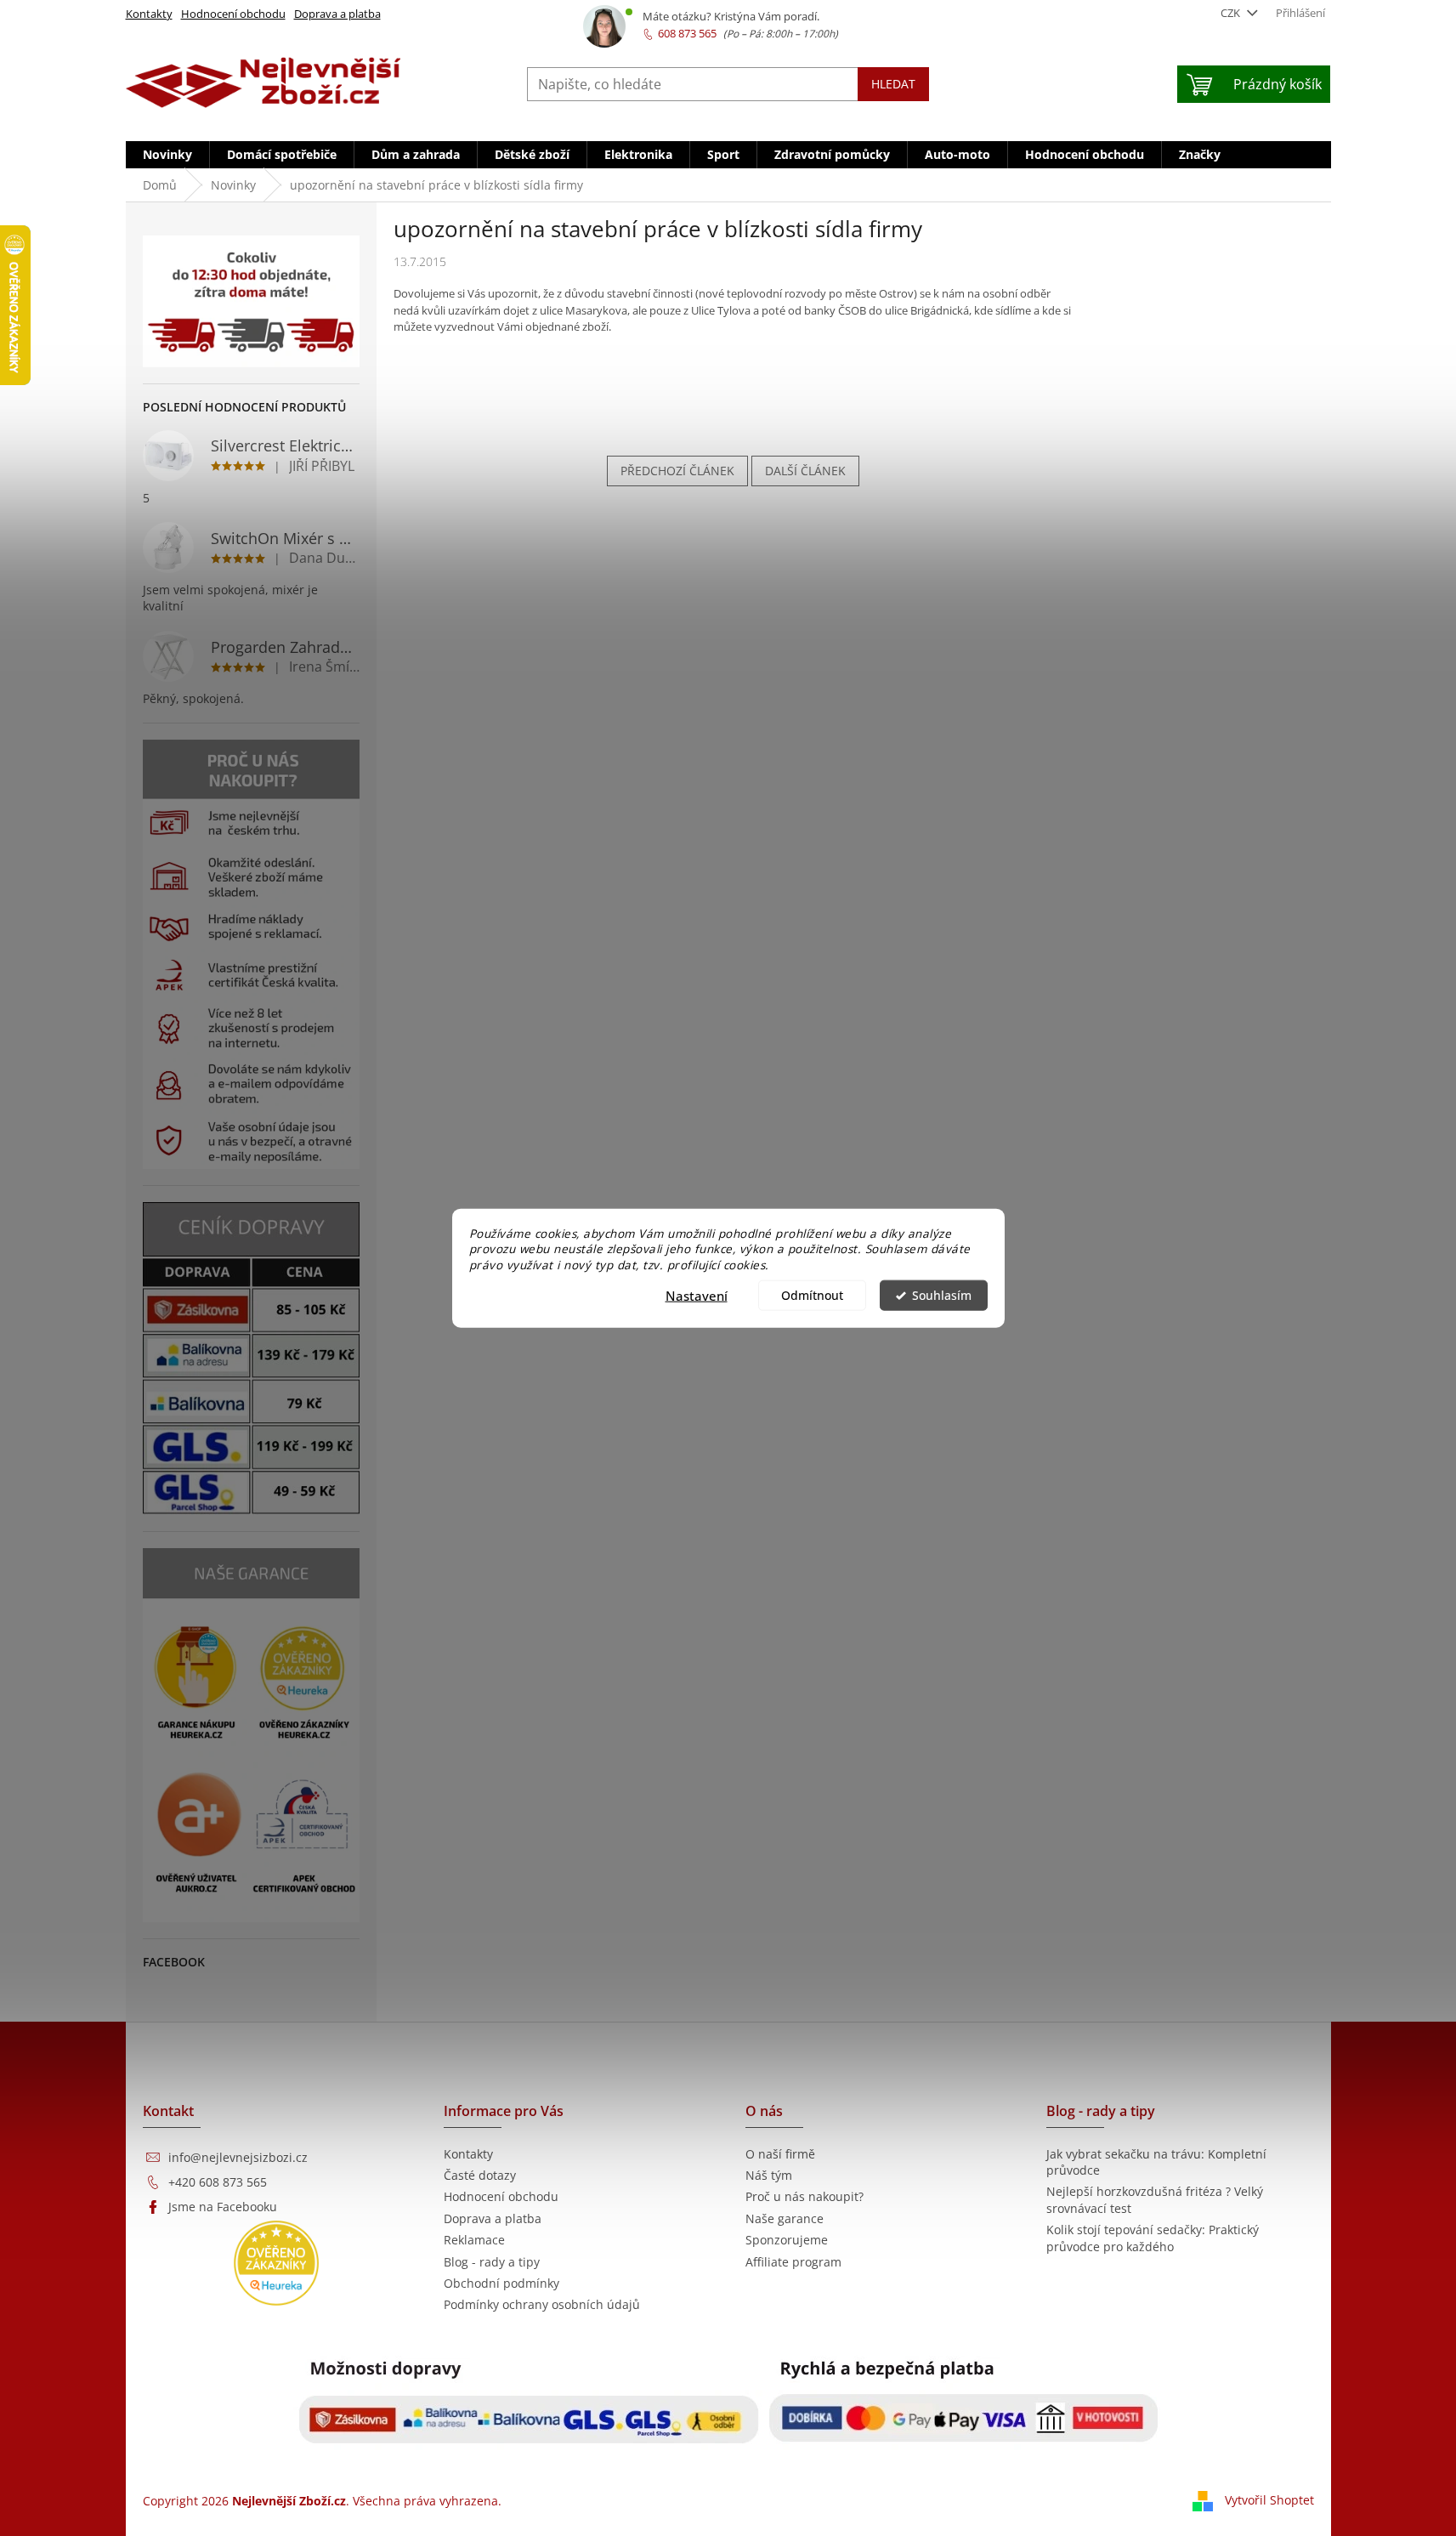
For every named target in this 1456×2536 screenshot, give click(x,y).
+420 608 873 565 (218, 2182)
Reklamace (474, 2240)
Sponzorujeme (787, 2240)
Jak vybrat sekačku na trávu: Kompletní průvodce (1156, 2162)
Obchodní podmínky (501, 2283)
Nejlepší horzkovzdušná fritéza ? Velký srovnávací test (1155, 2199)
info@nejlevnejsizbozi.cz (238, 2157)
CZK (1232, 13)
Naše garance (785, 2218)
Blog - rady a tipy (492, 2262)
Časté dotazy (480, 2175)
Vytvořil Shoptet (1269, 2500)
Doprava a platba (337, 14)
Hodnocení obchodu (233, 14)
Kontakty (149, 14)
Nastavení (697, 1296)
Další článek (805, 471)
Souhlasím (942, 1296)
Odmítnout (812, 1296)
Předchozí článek (677, 471)
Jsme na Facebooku (223, 2207)
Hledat (893, 84)
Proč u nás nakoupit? (804, 2196)
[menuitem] (167, 155)
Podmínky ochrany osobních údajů (542, 2304)
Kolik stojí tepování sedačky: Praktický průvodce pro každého (1153, 2238)
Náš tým (769, 2175)
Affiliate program (793, 2262)
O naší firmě (780, 2154)
